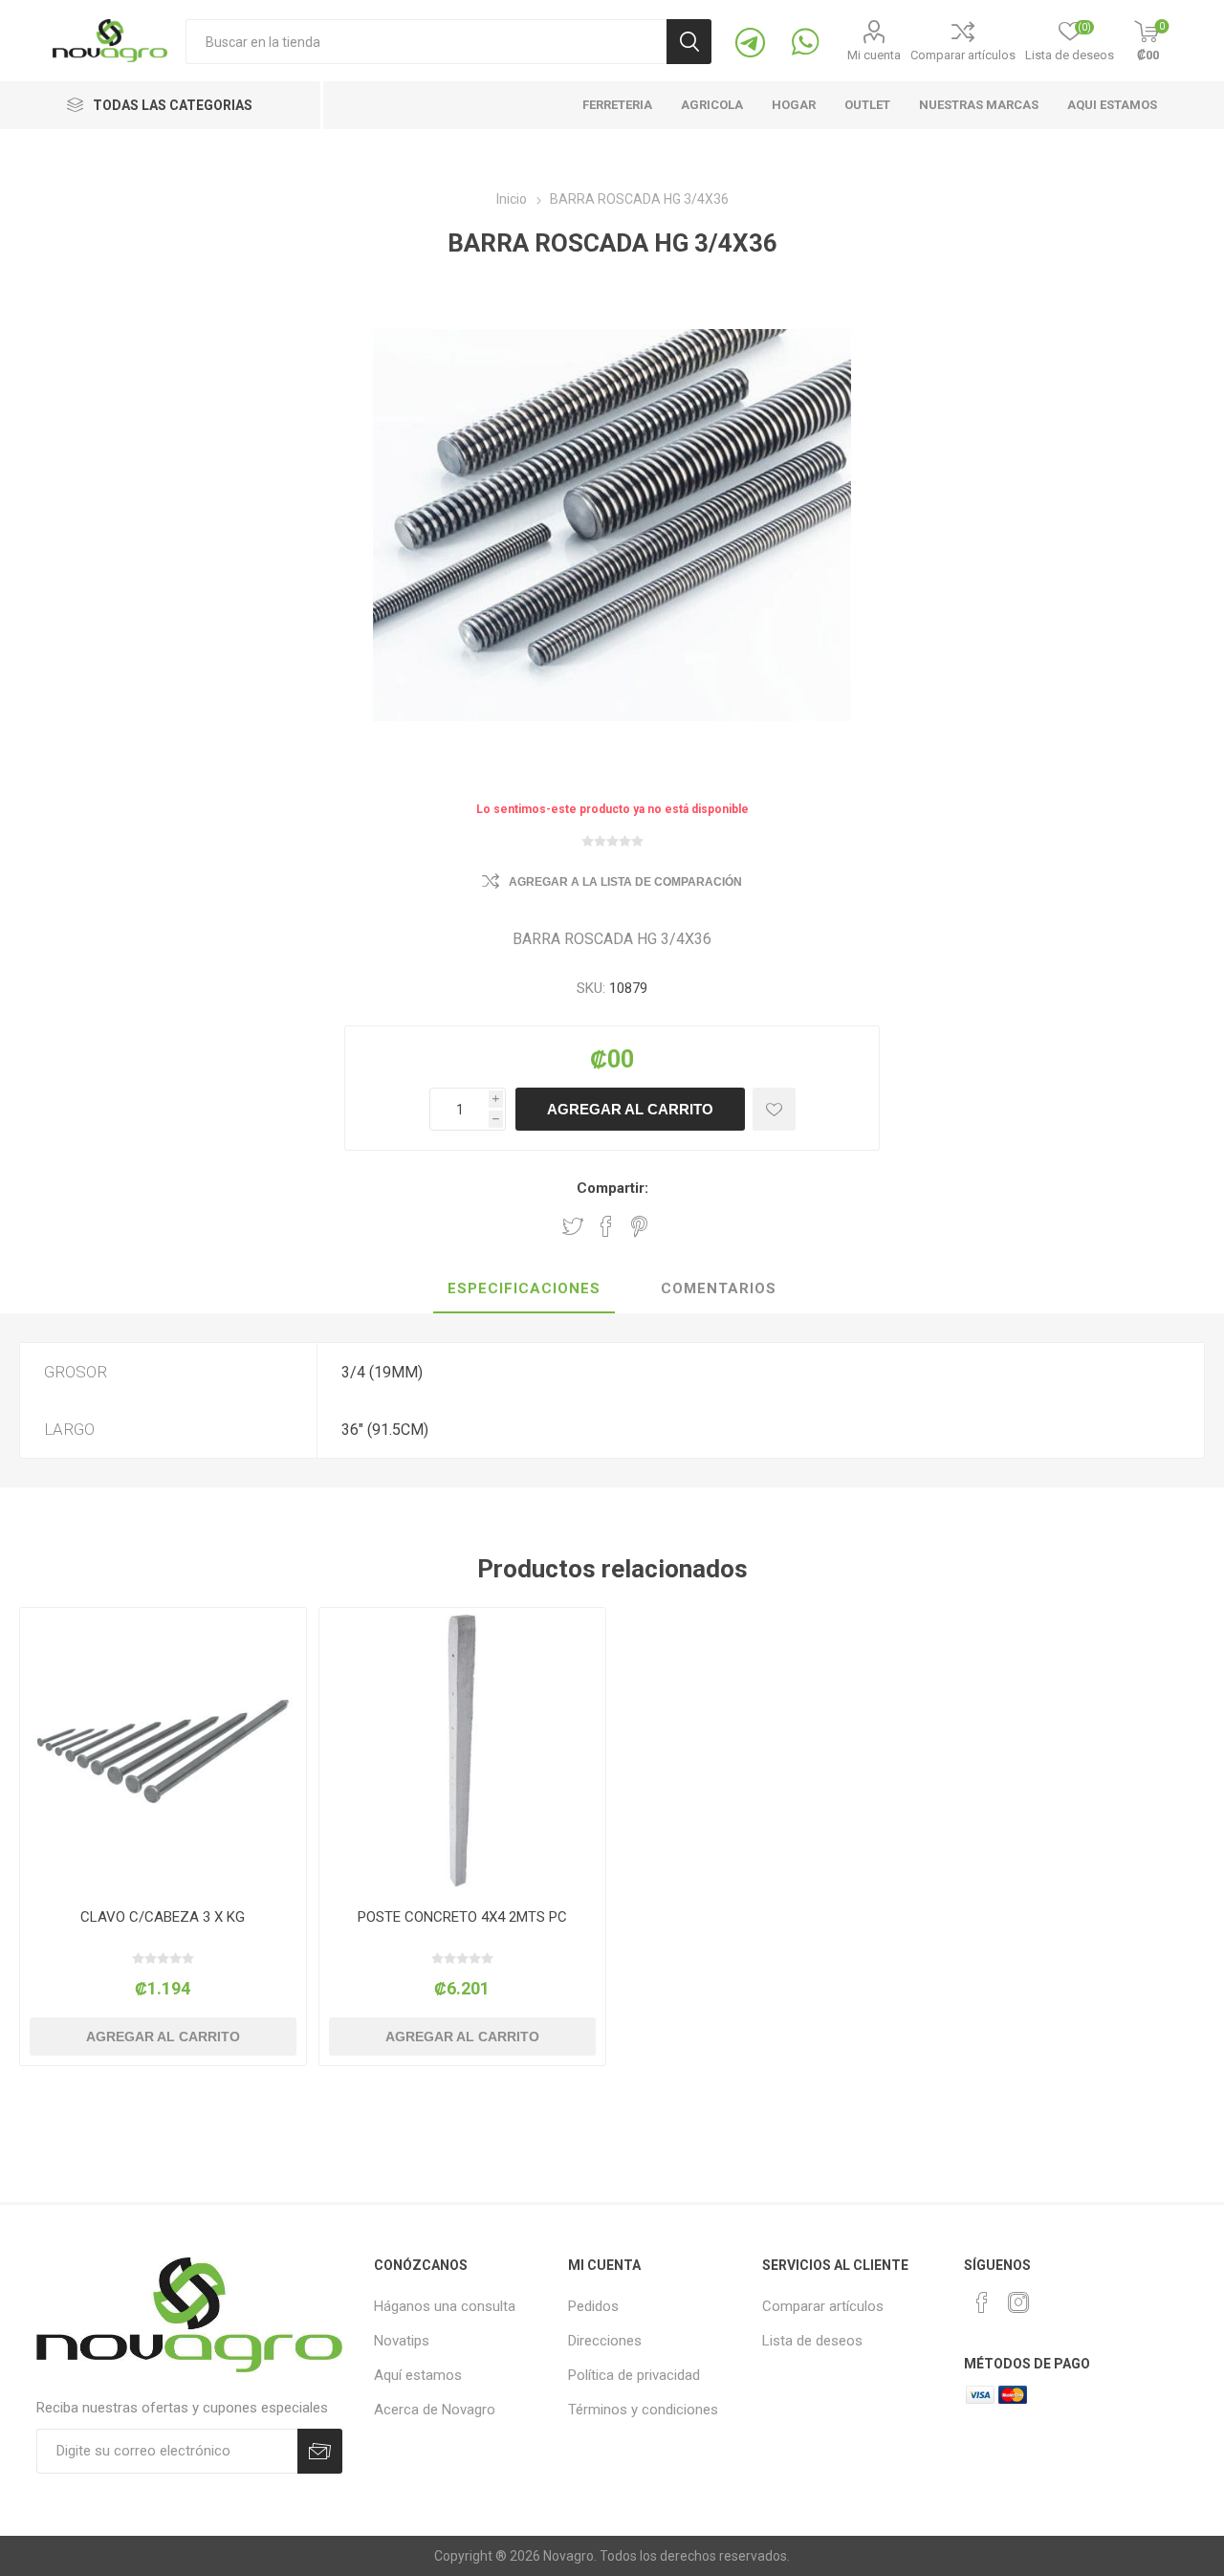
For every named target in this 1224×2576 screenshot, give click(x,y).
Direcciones (605, 2341)
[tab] (524, 1289)
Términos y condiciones (643, 2410)
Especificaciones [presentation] (524, 1288)
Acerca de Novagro (435, 2410)
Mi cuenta (874, 55)
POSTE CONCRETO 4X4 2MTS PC (462, 1917)
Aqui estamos (1112, 105)
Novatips (402, 2341)
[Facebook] (982, 2302)
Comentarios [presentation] (719, 1288)
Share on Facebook (606, 1226)
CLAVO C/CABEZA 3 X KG (163, 1917)
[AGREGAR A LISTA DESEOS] (774, 1109)
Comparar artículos (963, 55)
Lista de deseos (812, 2341)
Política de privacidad (634, 2375)
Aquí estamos (418, 2375)
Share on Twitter (573, 1226)
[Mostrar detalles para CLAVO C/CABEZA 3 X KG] (163, 1751)
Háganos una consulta (445, 2306)
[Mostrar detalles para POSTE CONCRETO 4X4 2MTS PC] (462, 1751)
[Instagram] (1018, 2302)
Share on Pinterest (639, 1226)
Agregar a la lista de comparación (625, 882)
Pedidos (593, 2306)
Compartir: (612, 1188)
